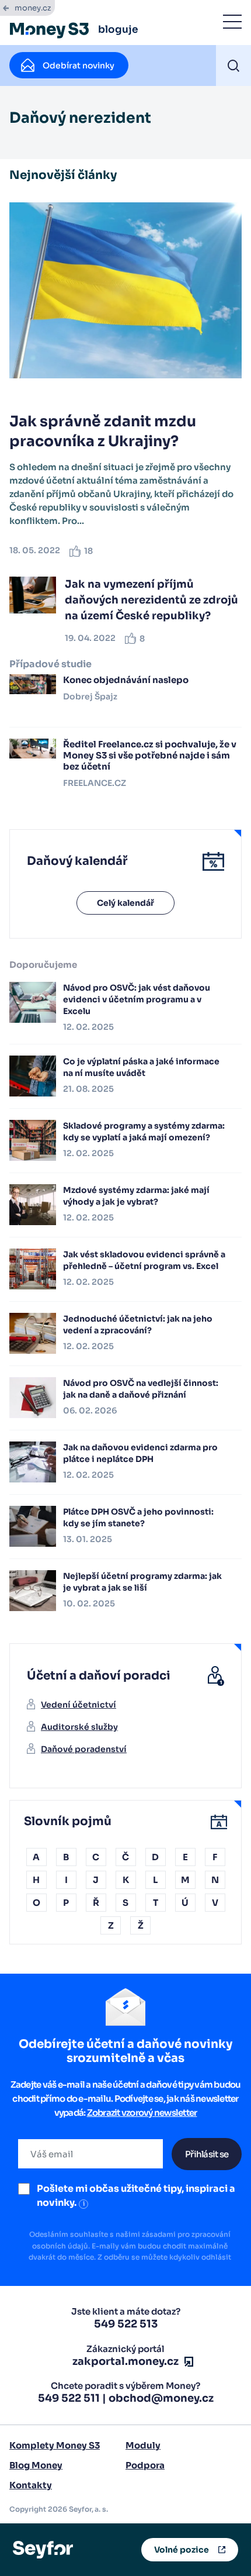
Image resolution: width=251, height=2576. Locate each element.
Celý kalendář (125, 903)
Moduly (143, 2445)
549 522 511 (69, 2398)
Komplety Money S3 (55, 2445)
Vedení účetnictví (79, 1705)
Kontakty (31, 2485)
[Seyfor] (43, 2549)
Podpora (145, 2465)
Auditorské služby (79, 1727)
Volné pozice (182, 2550)
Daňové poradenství (84, 1749)
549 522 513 (126, 2324)
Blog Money (36, 2465)
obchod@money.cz (161, 2398)
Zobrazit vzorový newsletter (142, 2113)
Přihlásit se (207, 2154)
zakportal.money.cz (125, 2361)
